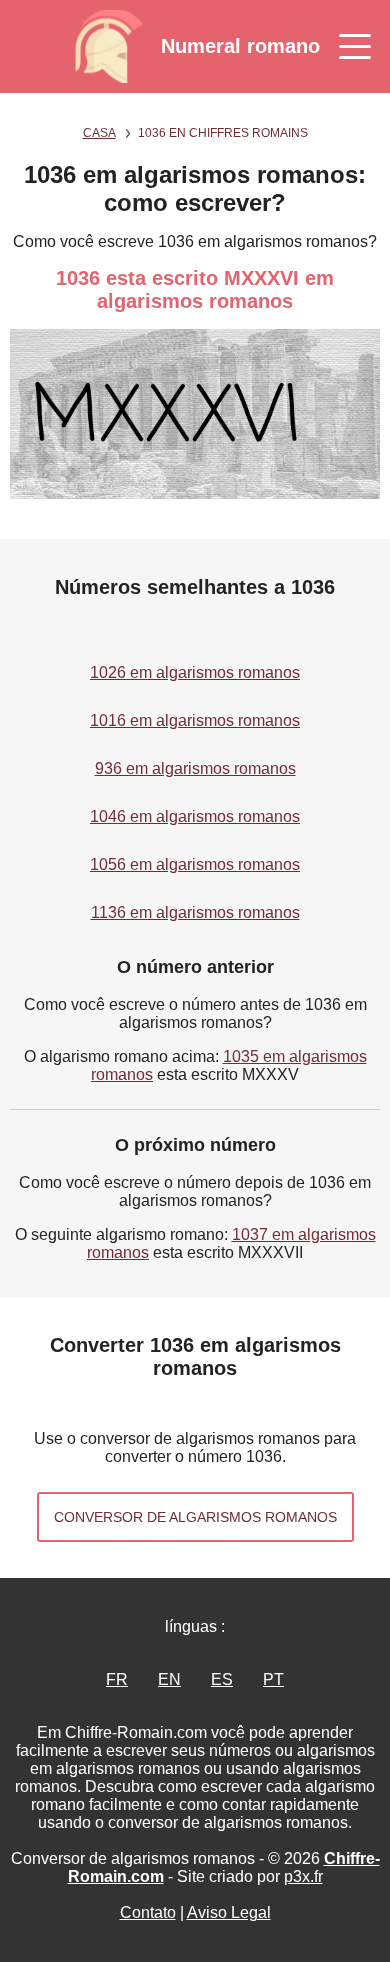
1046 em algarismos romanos (195, 816)
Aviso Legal (229, 1912)
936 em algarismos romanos (195, 768)
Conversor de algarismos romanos (195, 1517)
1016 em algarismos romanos (195, 720)
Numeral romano (240, 46)
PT (273, 1679)
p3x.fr (303, 1876)
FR (117, 1679)
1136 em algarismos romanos (195, 912)
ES (222, 1679)
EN (169, 1679)
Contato (148, 1912)
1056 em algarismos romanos (195, 864)
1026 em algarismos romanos (195, 672)
